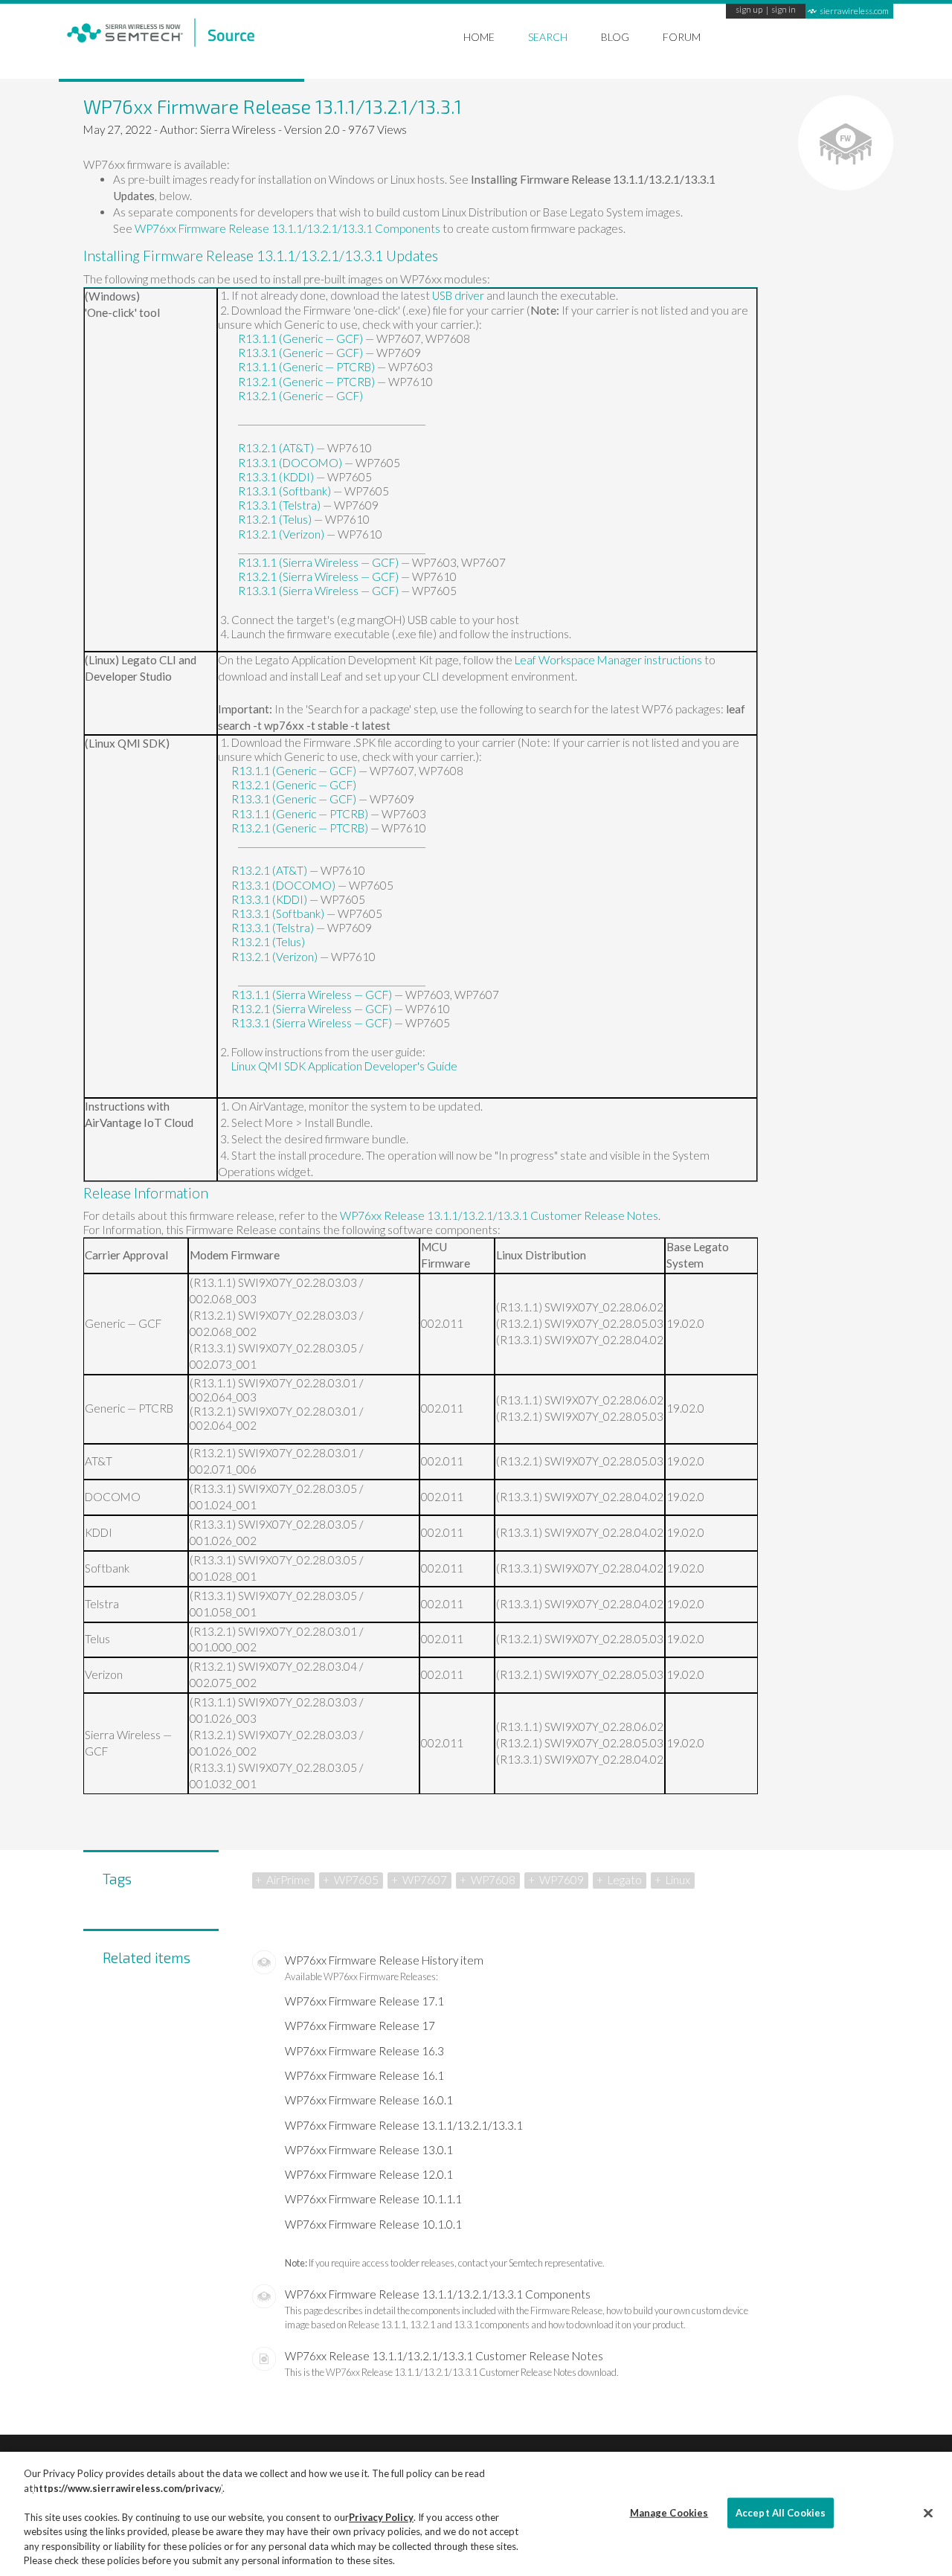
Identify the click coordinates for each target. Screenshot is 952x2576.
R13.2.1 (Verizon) (281, 534)
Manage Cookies (669, 2512)
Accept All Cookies (781, 2512)
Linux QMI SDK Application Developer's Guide (344, 1066)
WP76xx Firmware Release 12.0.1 (369, 2174)
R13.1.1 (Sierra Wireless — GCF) (318, 562)
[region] (476, 2514)
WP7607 (425, 1880)
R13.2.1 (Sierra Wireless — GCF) (318, 576)
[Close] (928, 2513)
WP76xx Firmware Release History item (384, 1960)
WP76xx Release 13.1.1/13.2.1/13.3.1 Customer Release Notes (499, 1215)
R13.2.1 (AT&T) (276, 448)
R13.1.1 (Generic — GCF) (300, 338)
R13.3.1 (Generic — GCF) (300, 353)
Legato (625, 1880)
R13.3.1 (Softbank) (284, 491)
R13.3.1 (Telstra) (279, 505)
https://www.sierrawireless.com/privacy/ (128, 2488)
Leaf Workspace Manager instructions (608, 660)
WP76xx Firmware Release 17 (360, 2026)
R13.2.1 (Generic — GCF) (300, 396)
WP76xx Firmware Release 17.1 (364, 2001)
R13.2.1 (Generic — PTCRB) (306, 382)
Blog (615, 37)
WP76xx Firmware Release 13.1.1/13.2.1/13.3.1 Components (287, 228)
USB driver (458, 295)
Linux (678, 1880)
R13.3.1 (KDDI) (276, 477)
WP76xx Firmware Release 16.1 (364, 2075)
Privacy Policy (381, 2517)
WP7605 (356, 1880)
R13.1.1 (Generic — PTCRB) (306, 367)
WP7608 (493, 1880)
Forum (682, 37)
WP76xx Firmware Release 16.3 (364, 2051)
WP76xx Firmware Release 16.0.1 (369, 2100)
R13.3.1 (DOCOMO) (290, 463)
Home (479, 37)
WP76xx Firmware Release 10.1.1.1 (373, 2199)
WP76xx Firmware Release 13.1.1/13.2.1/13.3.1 (404, 2125)
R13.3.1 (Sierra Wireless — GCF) (318, 591)
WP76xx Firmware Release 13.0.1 (369, 2150)
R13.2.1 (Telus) (275, 519)
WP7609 (562, 1880)
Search (548, 37)
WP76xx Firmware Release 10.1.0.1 (373, 2224)
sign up (749, 10)
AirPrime (288, 1880)
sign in (784, 10)
